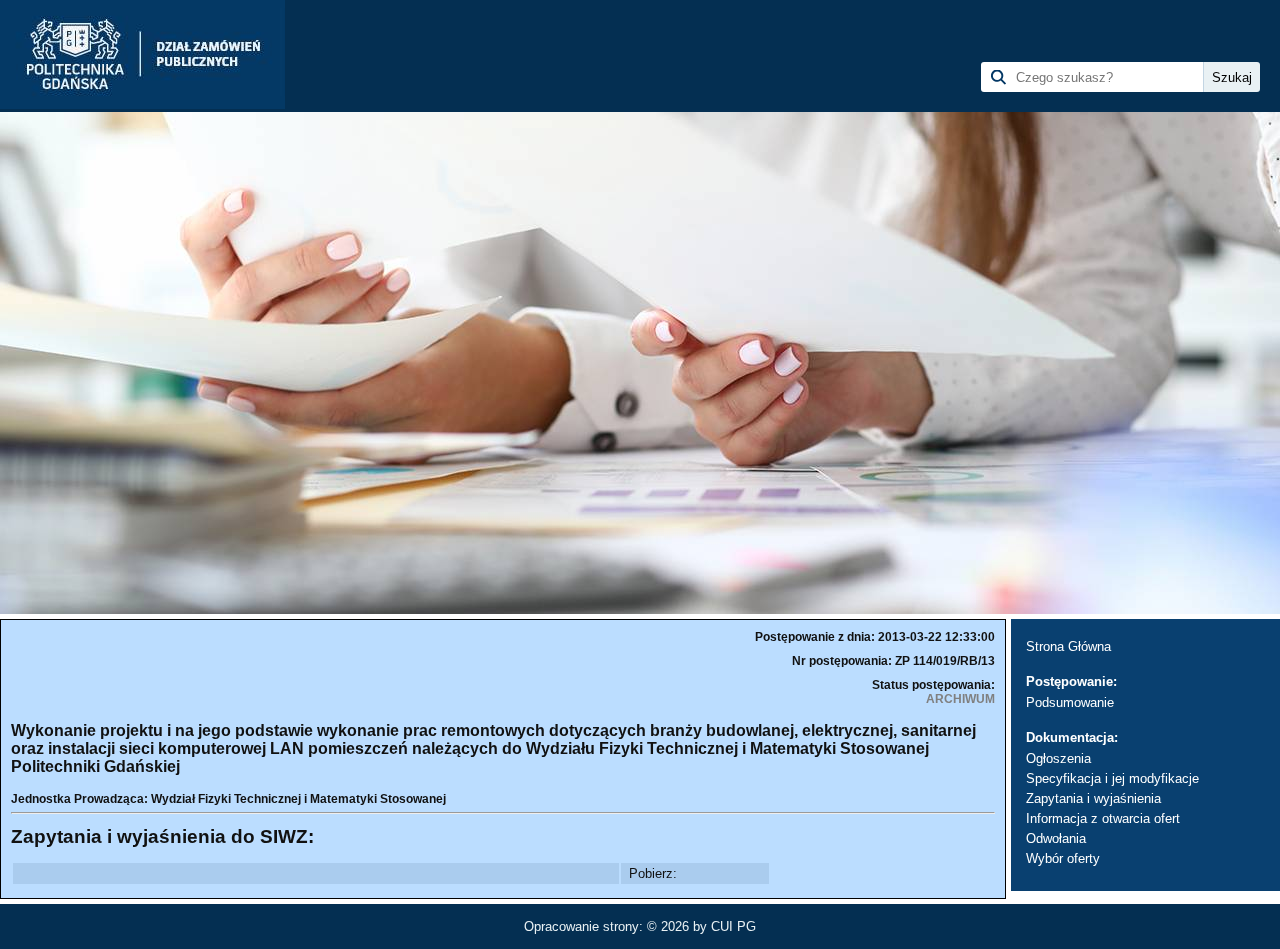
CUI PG (733, 926)
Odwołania (1056, 838)
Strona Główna (1068, 646)
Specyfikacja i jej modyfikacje (1112, 778)
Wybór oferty (1063, 858)
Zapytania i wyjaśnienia (1093, 798)
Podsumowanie (1070, 702)
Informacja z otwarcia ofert (1103, 818)
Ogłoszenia (1058, 758)
